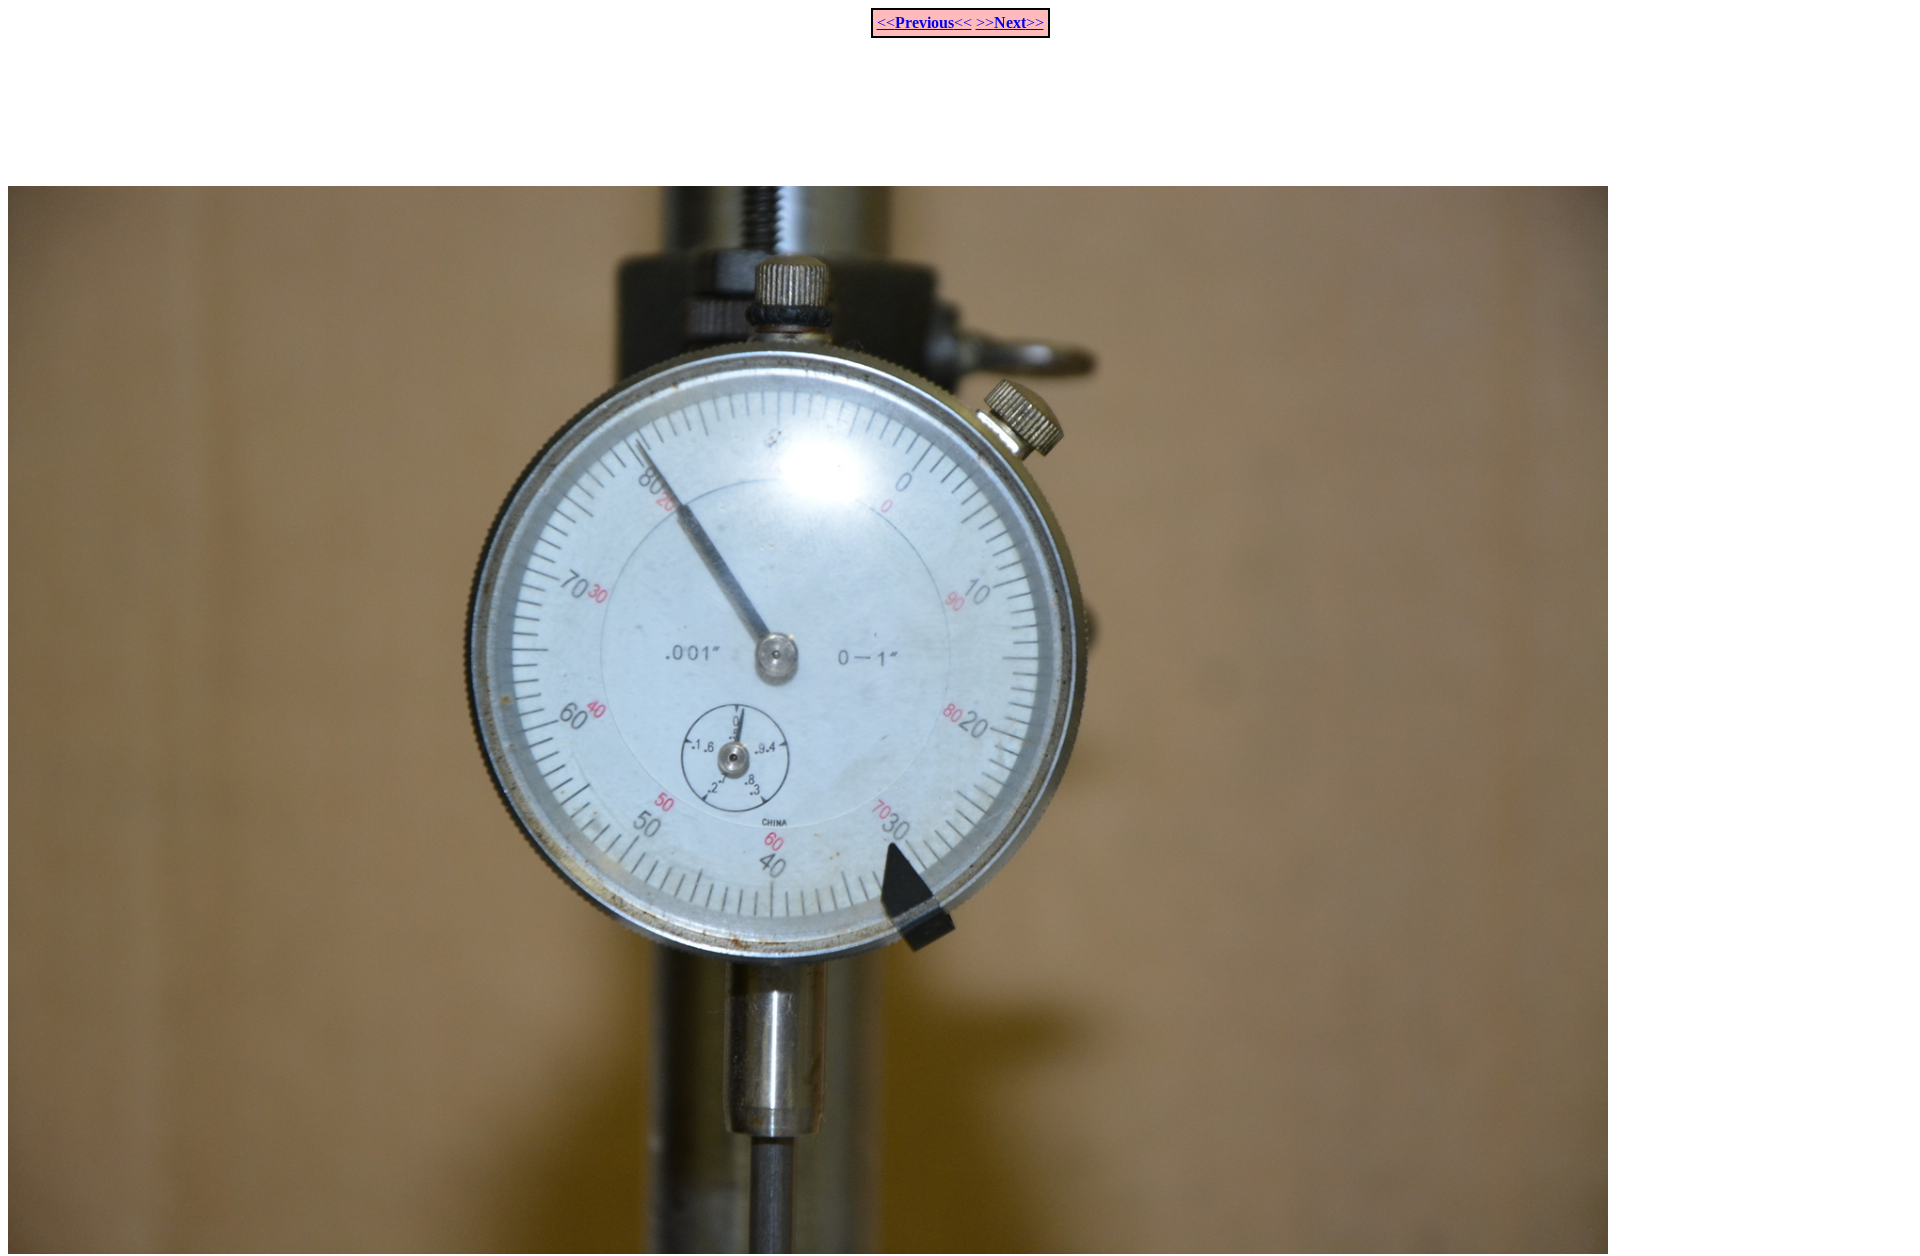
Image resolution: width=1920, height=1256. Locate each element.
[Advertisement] (960, 101)
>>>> (1010, 22)
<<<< (924, 22)
